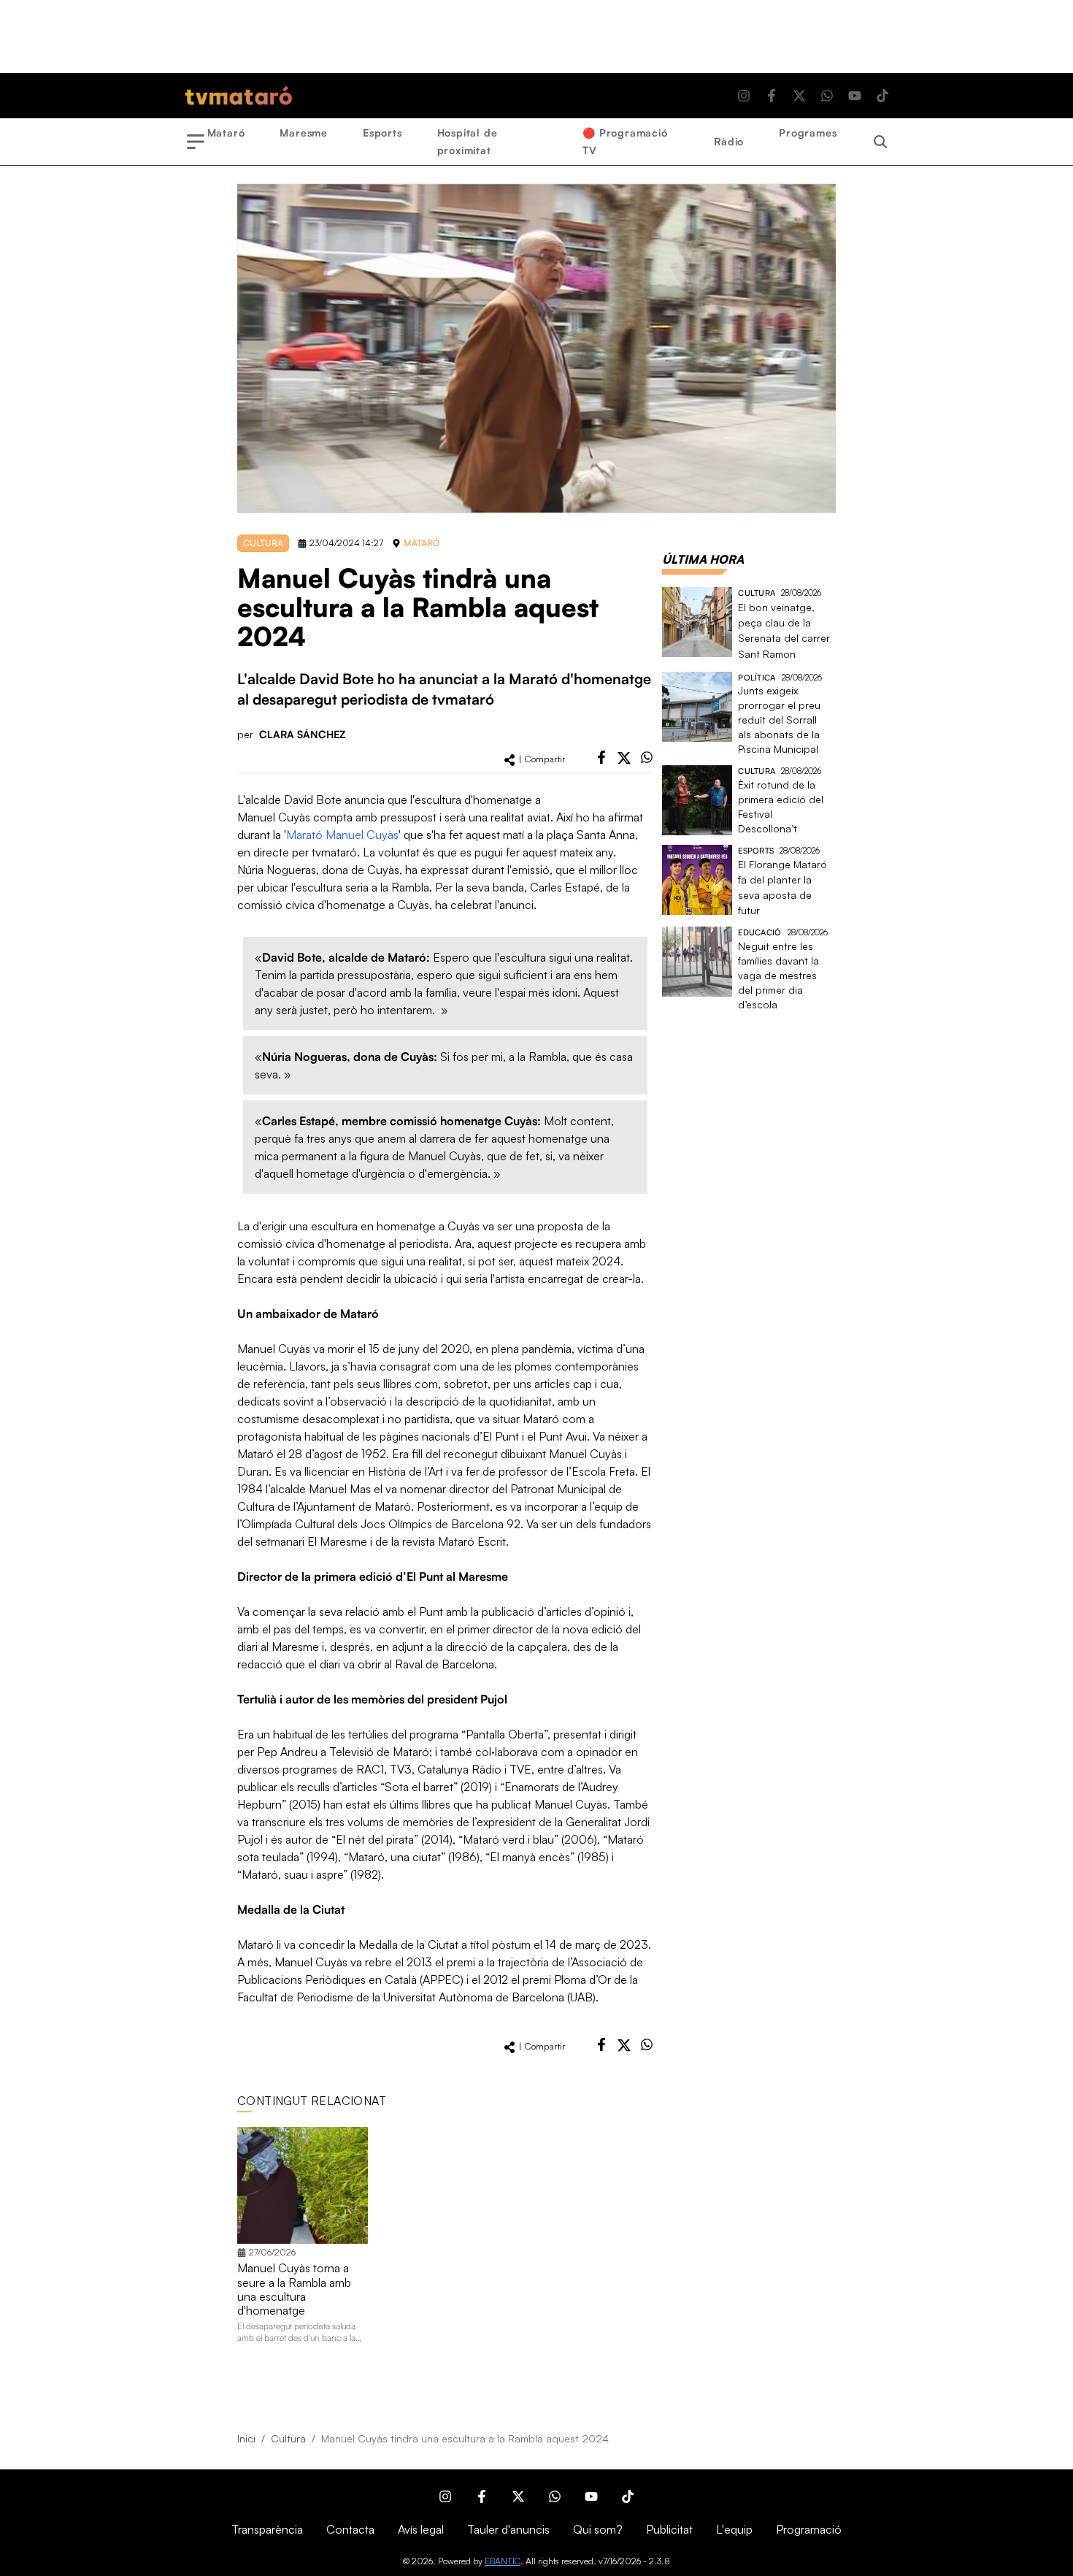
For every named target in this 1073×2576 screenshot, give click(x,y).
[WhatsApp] (827, 96)
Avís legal (421, 2529)
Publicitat (669, 2529)
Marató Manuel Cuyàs (342, 835)
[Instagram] (744, 96)
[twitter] (624, 758)
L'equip (734, 2529)
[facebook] (601, 757)
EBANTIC (503, 2561)
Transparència (267, 2529)
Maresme (304, 133)
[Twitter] (799, 96)
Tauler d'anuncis (508, 2529)
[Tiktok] (882, 96)
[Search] (880, 142)
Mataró (226, 133)
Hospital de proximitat (468, 141)
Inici (246, 2438)
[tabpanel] (749, 800)
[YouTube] (855, 96)
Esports (382, 133)
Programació (809, 2529)
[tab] (703, 559)
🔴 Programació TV (625, 141)
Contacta (350, 2529)
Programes (808, 133)
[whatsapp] (647, 757)
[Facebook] (772, 96)
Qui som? (598, 2529)
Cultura (288, 2438)
